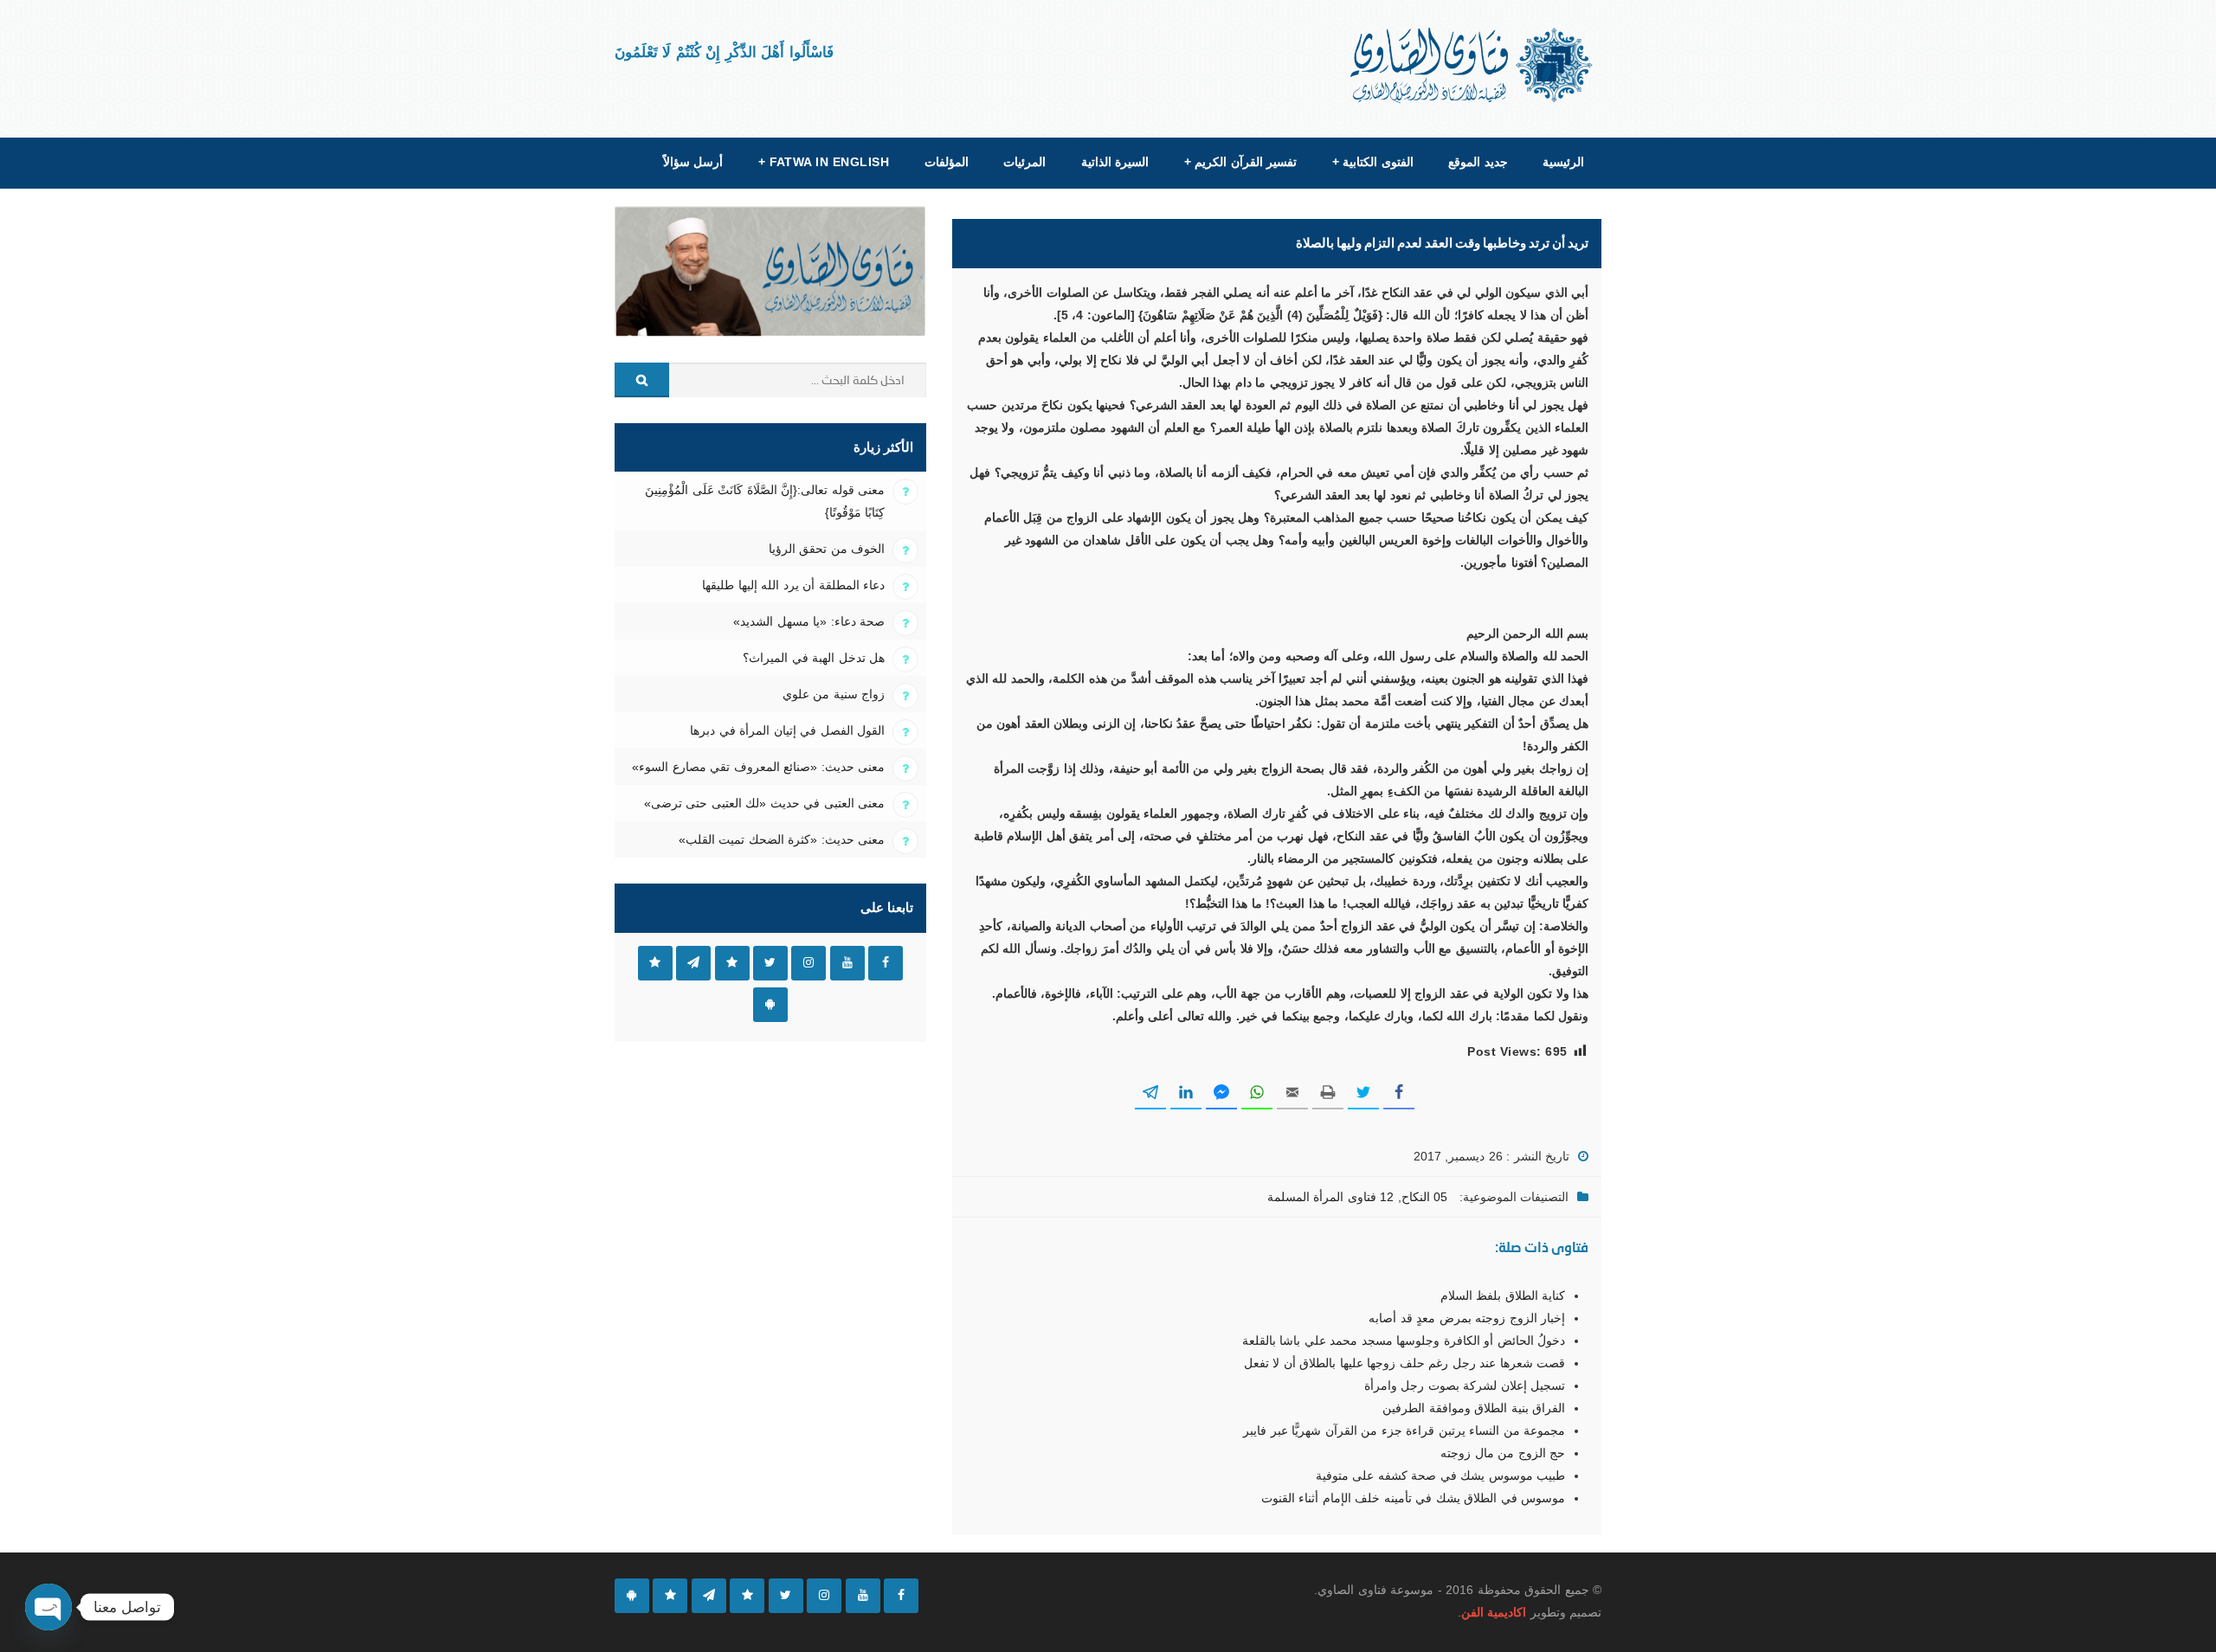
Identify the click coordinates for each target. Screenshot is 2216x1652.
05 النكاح (1424, 1197)
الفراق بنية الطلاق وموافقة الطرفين (1474, 1408)
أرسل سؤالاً (693, 162)
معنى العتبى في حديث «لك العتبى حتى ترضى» (764, 803)
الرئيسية (1563, 162)
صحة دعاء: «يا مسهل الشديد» (809, 621)
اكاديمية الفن (1494, 1612)
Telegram (693, 963)
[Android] (632, 1596)
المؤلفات (947, 162)
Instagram (808, 963)
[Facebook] (901, 1596)
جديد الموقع (1478, 162)
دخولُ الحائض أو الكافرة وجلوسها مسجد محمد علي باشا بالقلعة (1404, 1340)
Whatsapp (655, 963)
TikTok (732, 963)
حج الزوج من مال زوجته (1503, 1453)
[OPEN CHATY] (48, 1607)
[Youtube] (863, 1596)
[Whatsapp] (670, 1596)
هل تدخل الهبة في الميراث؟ (814, 658)
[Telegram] (709, 1596)
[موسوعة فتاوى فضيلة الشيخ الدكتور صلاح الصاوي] (1473, 65)
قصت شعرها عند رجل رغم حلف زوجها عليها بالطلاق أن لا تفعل (1404, 1363)
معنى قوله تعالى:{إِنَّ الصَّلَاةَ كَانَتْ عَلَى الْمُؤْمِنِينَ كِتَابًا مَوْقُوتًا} (765, 501)
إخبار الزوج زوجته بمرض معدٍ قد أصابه (1467, 1318)
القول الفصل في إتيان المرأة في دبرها (787, 730)
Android (770, 1005)
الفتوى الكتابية (1373, 162)
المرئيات (1024, 162)
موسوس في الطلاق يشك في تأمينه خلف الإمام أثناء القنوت (1413, 1498)
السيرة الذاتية (1115, 162)
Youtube (847, 963)
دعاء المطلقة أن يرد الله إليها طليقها (793, 585)
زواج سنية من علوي (834, 694)
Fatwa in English (824, 162)
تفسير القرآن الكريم (1240, 162)
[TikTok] (747, 1596)
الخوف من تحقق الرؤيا (827, 549)
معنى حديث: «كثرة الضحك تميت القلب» (782, 839)
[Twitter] (786, 1596)
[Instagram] (824, 1596)
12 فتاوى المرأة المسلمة (1330, 1197)
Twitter (770, 963)
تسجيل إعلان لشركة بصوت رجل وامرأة (1465, 1385)
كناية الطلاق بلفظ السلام (1503, 1295)
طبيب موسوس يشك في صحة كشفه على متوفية (1440, 1475)
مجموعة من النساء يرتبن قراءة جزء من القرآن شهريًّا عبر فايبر (1404, 1430)
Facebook (886, 963)
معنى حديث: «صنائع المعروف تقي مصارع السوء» (758, 767)
